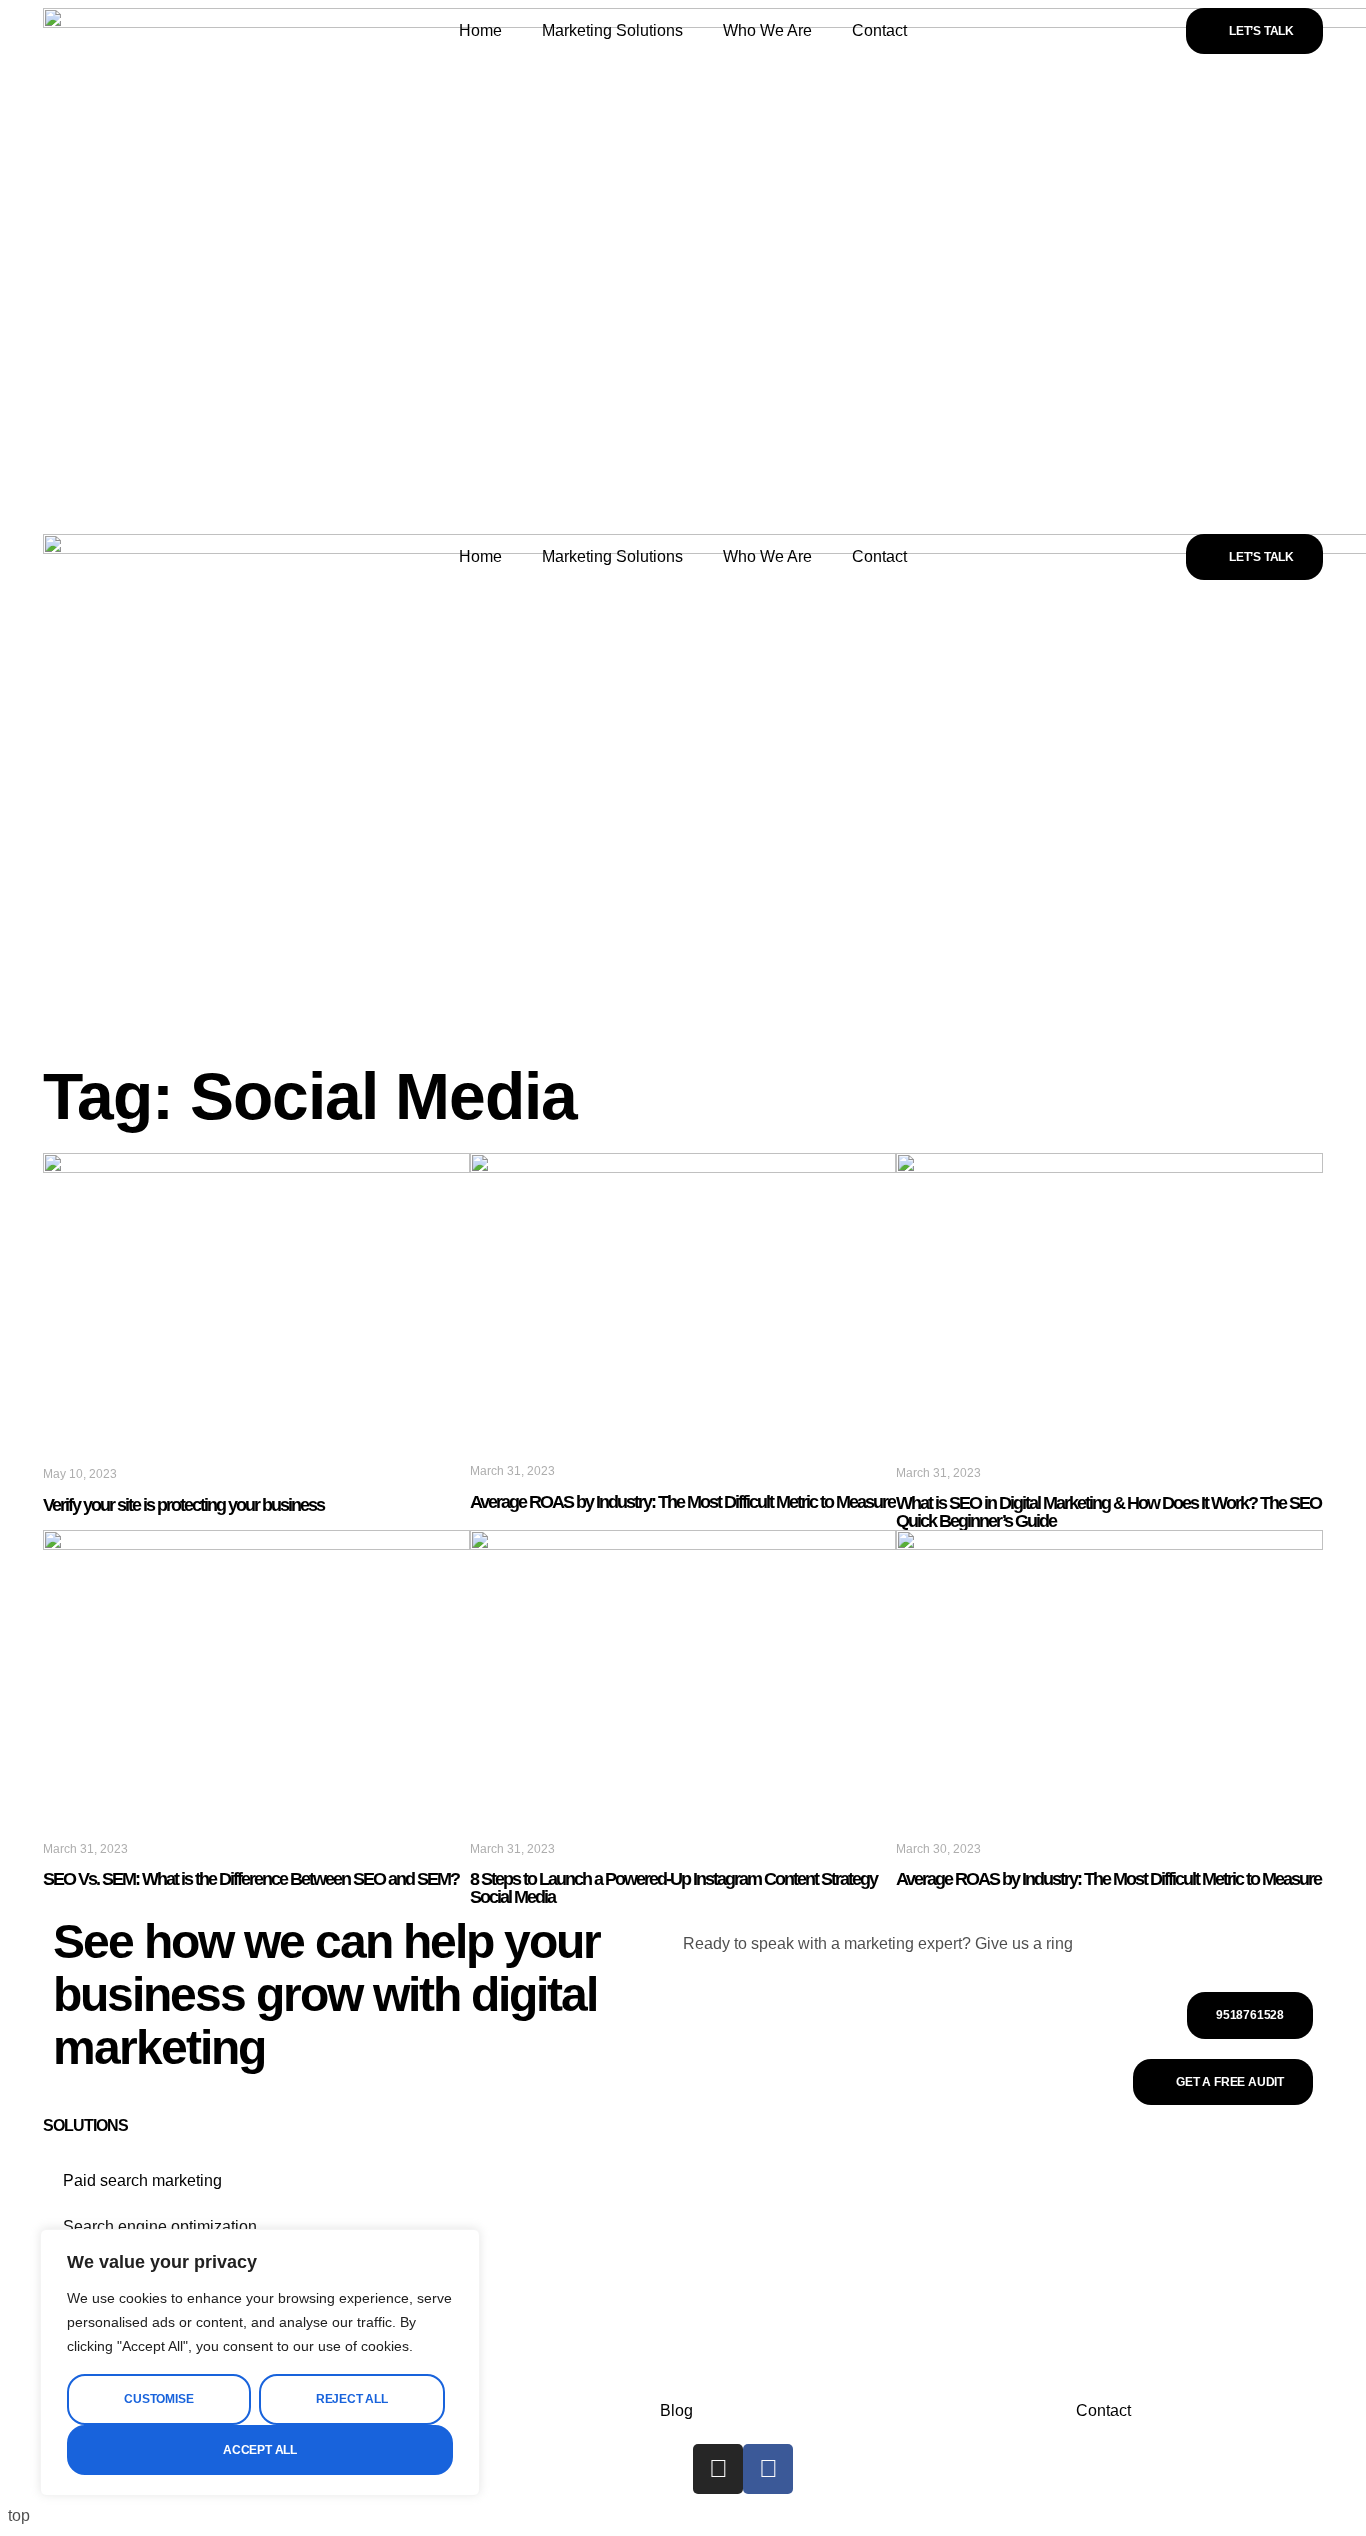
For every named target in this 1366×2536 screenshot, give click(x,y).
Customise (158, 2399)
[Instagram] (718, 2469)
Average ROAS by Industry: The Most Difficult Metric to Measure (682, 1502)
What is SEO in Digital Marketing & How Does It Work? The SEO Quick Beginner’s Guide (1108, 1512)
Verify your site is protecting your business (183, 1505)
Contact (879, 30)
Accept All (260, 2450)
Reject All (352, 2399)
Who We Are (767, 30)
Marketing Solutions (612, 30)
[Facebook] (768, 2469)
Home (480, 30)
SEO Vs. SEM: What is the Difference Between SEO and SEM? (251, 1879)
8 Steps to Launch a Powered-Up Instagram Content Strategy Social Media (673, 1888)
